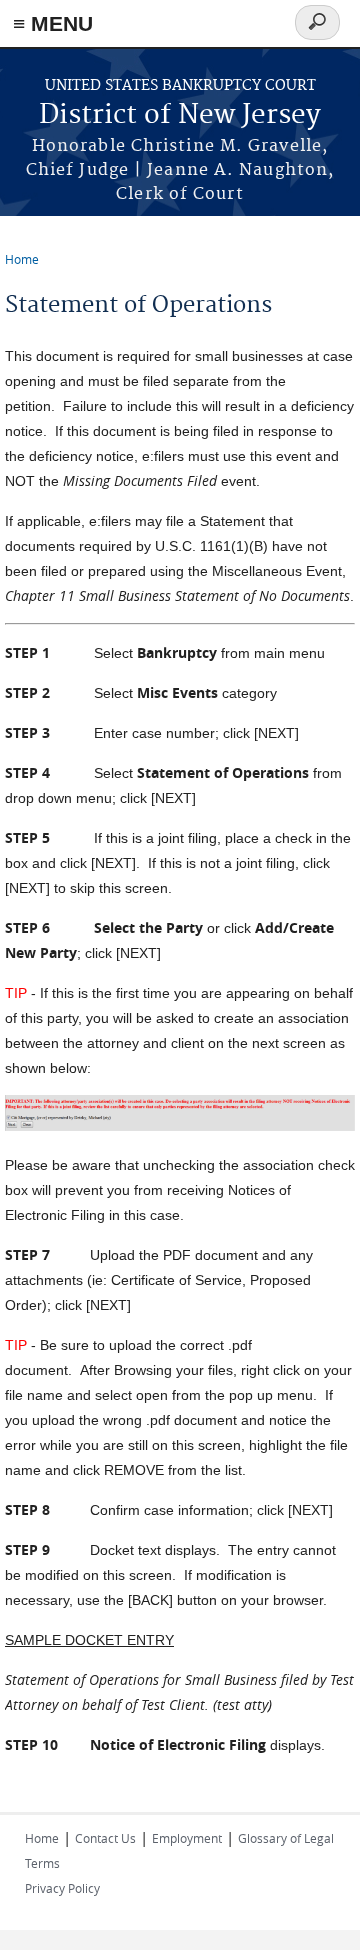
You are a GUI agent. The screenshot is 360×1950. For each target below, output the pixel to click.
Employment (187, 1838)
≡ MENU (53, 23)
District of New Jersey (180, 115)
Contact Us (105, 1838)
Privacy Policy (62, 1888)
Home (22, 259)
